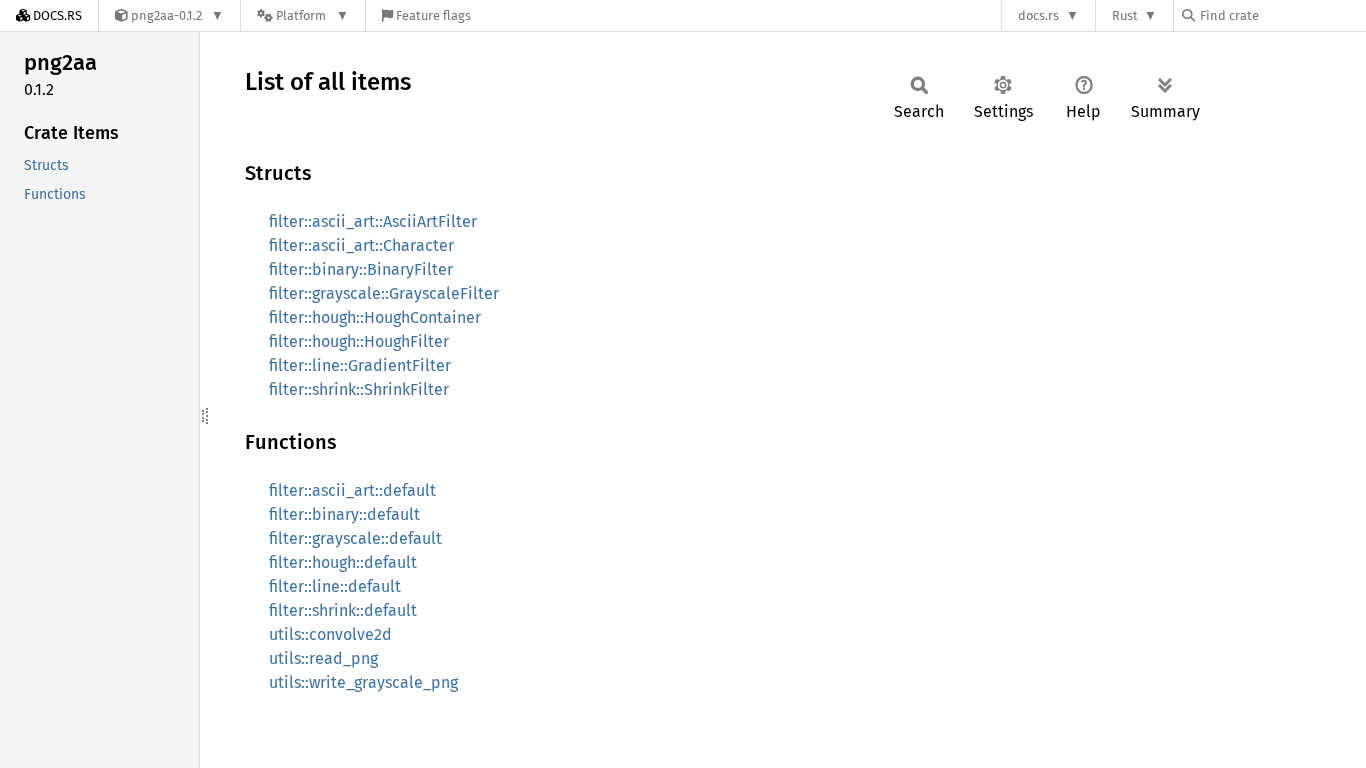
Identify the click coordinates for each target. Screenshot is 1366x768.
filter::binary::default (344, 514)
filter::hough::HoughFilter (359, 341)
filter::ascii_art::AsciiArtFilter (373, 221)
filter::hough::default (343, 562)
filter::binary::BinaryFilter (361, 269)
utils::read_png (323, 658)
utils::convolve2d (330, 634)
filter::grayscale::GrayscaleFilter (384, 293)
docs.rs (1038, 15)
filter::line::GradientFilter (360, 365)
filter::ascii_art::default (352, 490)
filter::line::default (335, 586)
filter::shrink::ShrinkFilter (359, 389)
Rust (1125, 15)
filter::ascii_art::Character (361, 245)
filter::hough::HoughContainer (375, 317)
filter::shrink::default (343, 610)
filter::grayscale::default (355, 538)
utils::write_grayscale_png (363, 682)
